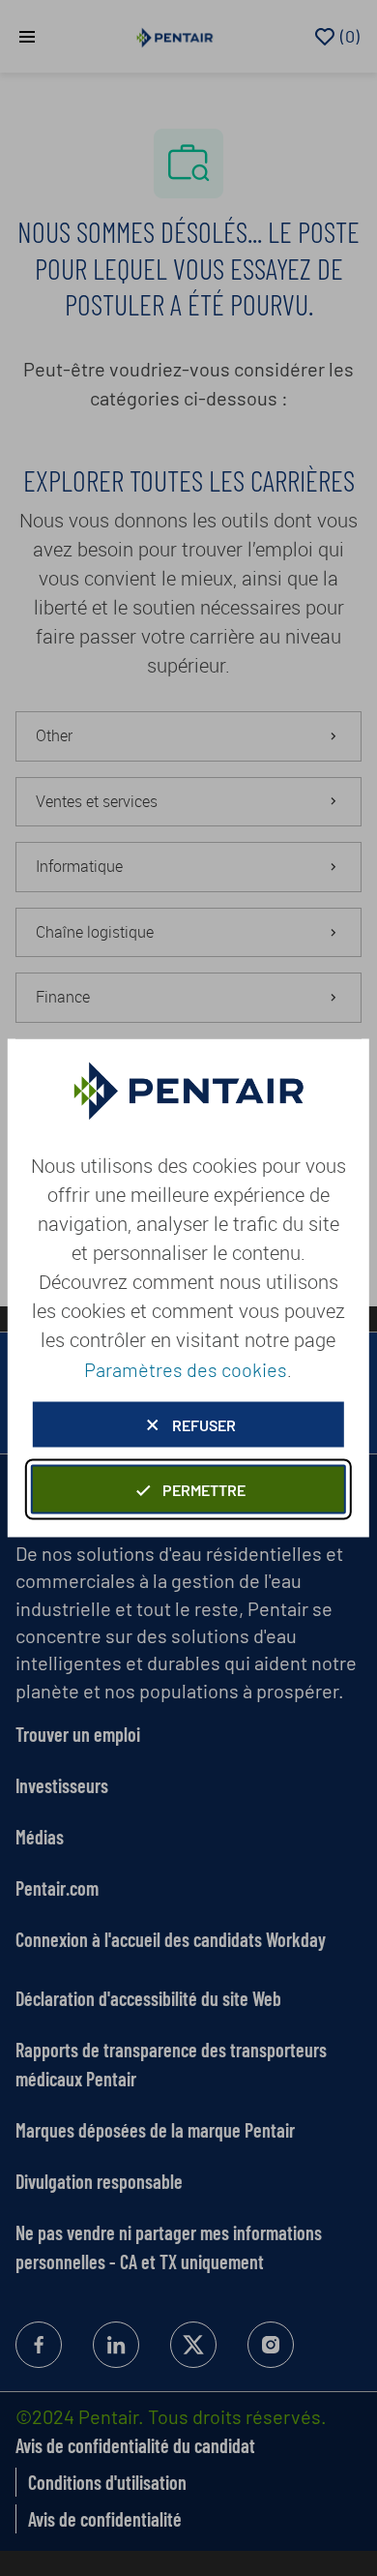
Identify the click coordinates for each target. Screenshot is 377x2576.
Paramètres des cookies (186, 1369)
